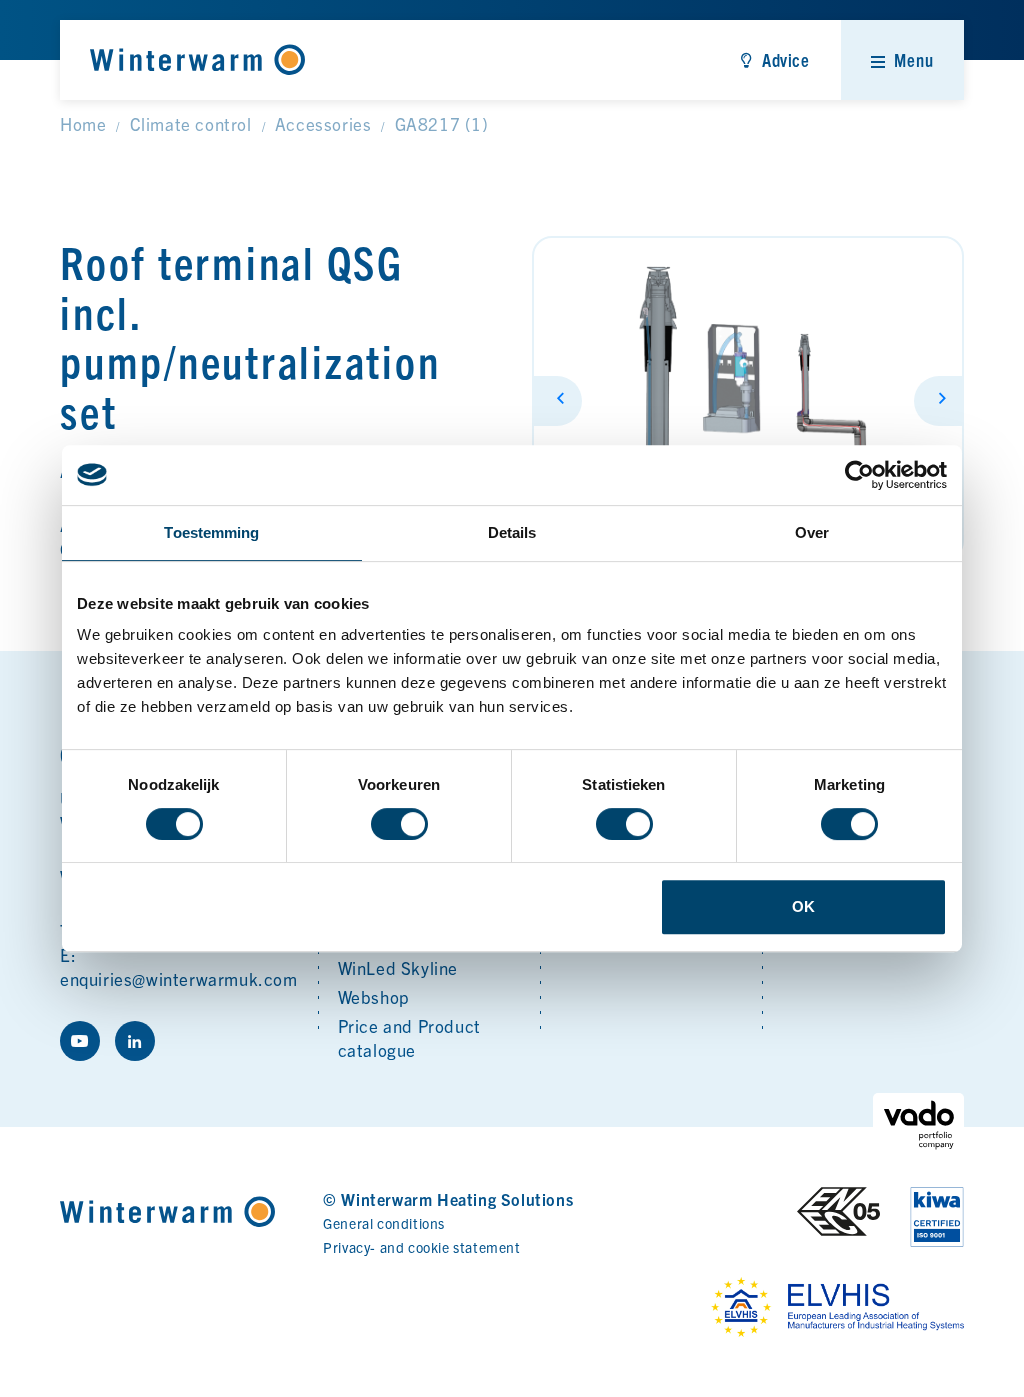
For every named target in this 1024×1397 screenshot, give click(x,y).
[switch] (399, 824)
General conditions (384, 1223)
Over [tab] (812, 532)
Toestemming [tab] (211, 532)
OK (803, 906)
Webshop (374, 996)
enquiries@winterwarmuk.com (179, 978)
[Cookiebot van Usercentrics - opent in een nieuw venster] (859, 475)
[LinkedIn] (135, 1041)
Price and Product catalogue (409, 1037)
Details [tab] (512, 532)
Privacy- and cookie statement (421, 1247)
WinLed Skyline (398, 967)
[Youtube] (80, 1041)
